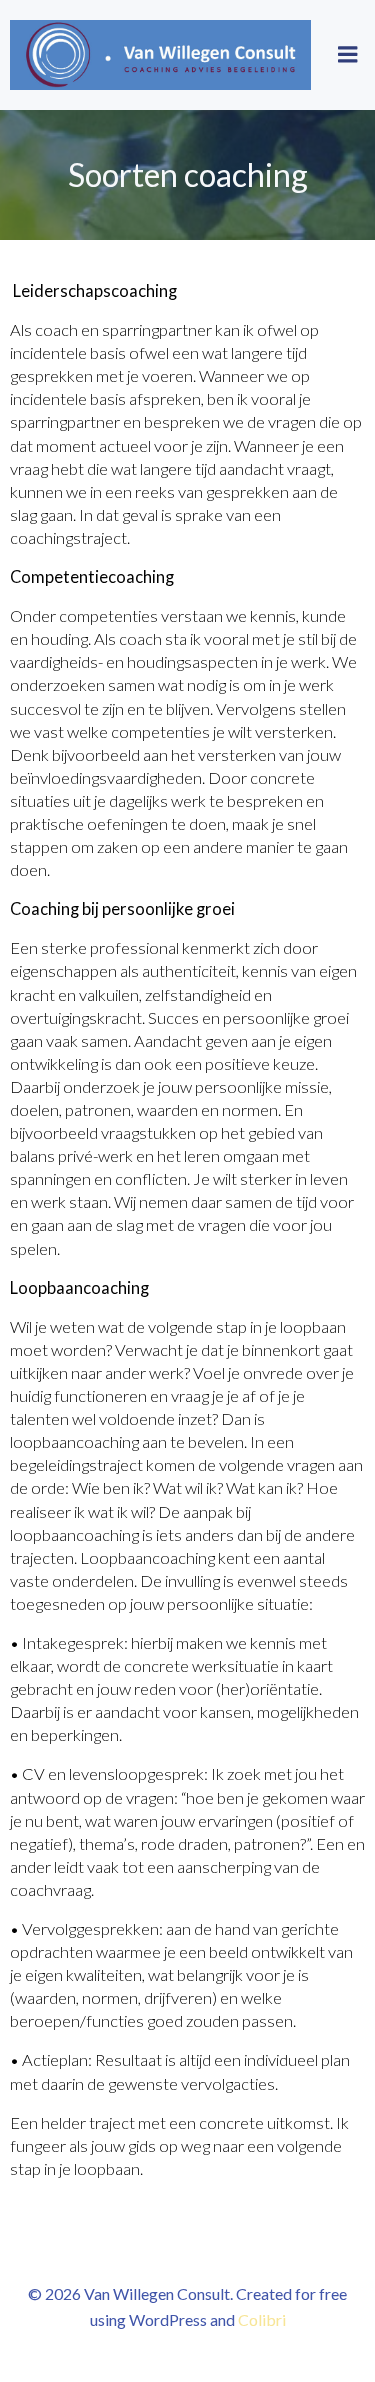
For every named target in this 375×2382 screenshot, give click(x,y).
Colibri (262, 2319)
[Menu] (348, 55)
